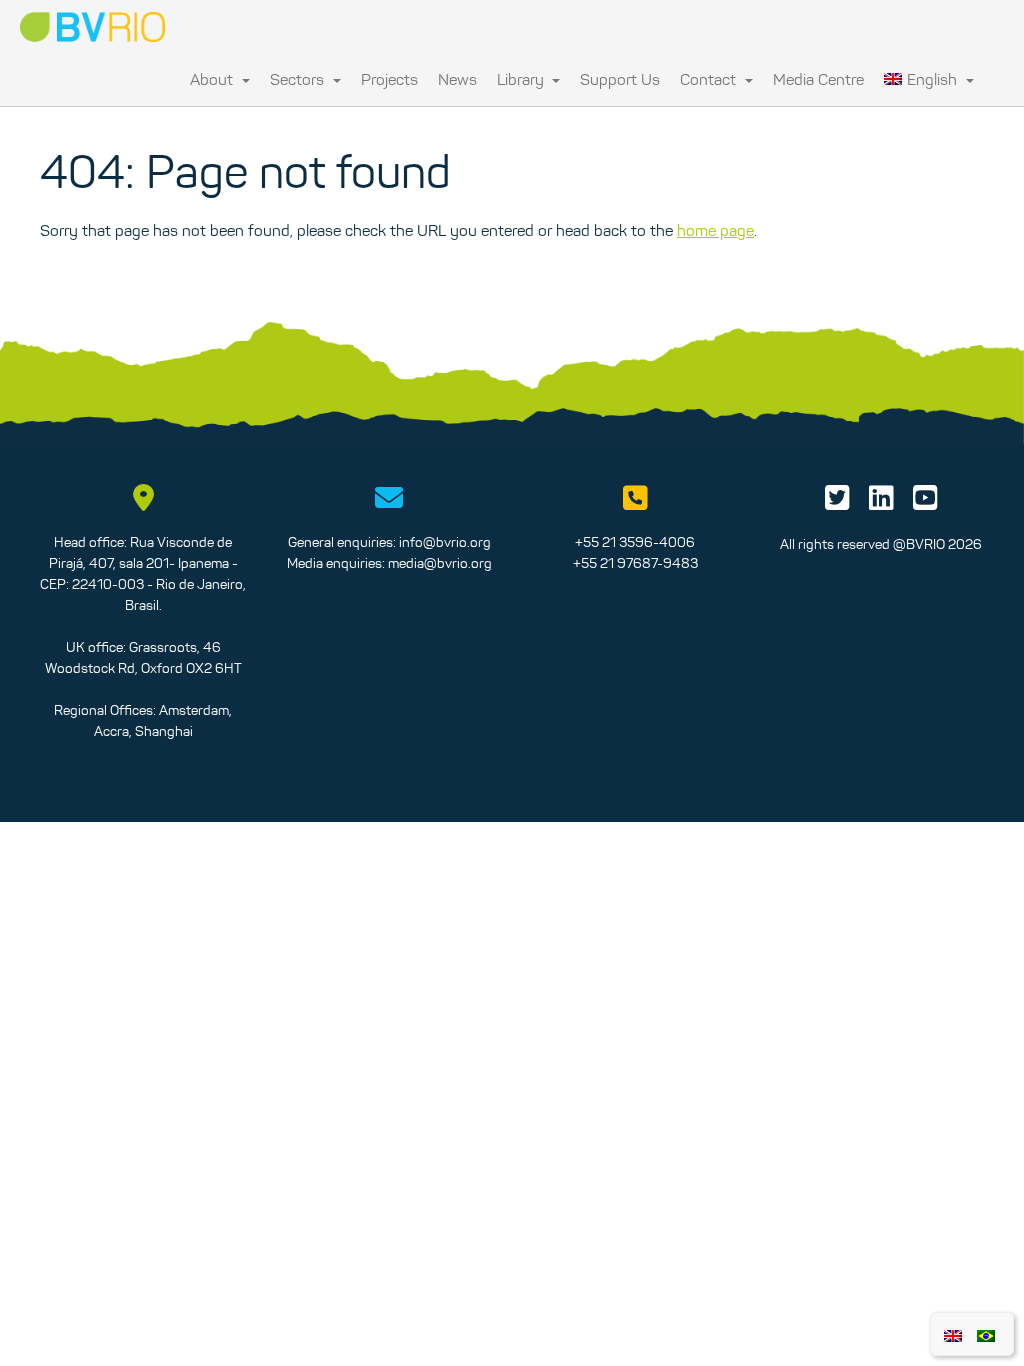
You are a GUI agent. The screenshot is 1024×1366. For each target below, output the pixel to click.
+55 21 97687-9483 (635, 563)
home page (715, 230)
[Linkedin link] (881, 503)
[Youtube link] (925, 503)
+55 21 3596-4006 (635, 542)
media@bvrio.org (440, 563)
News (457, 79)
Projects (389, 79)
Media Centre (818, 79)
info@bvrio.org (445, 542)
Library (522, 79)
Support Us (620, 79)
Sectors (299, 79)
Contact (710, 79)
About (213, 79)
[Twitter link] (837, 503)
